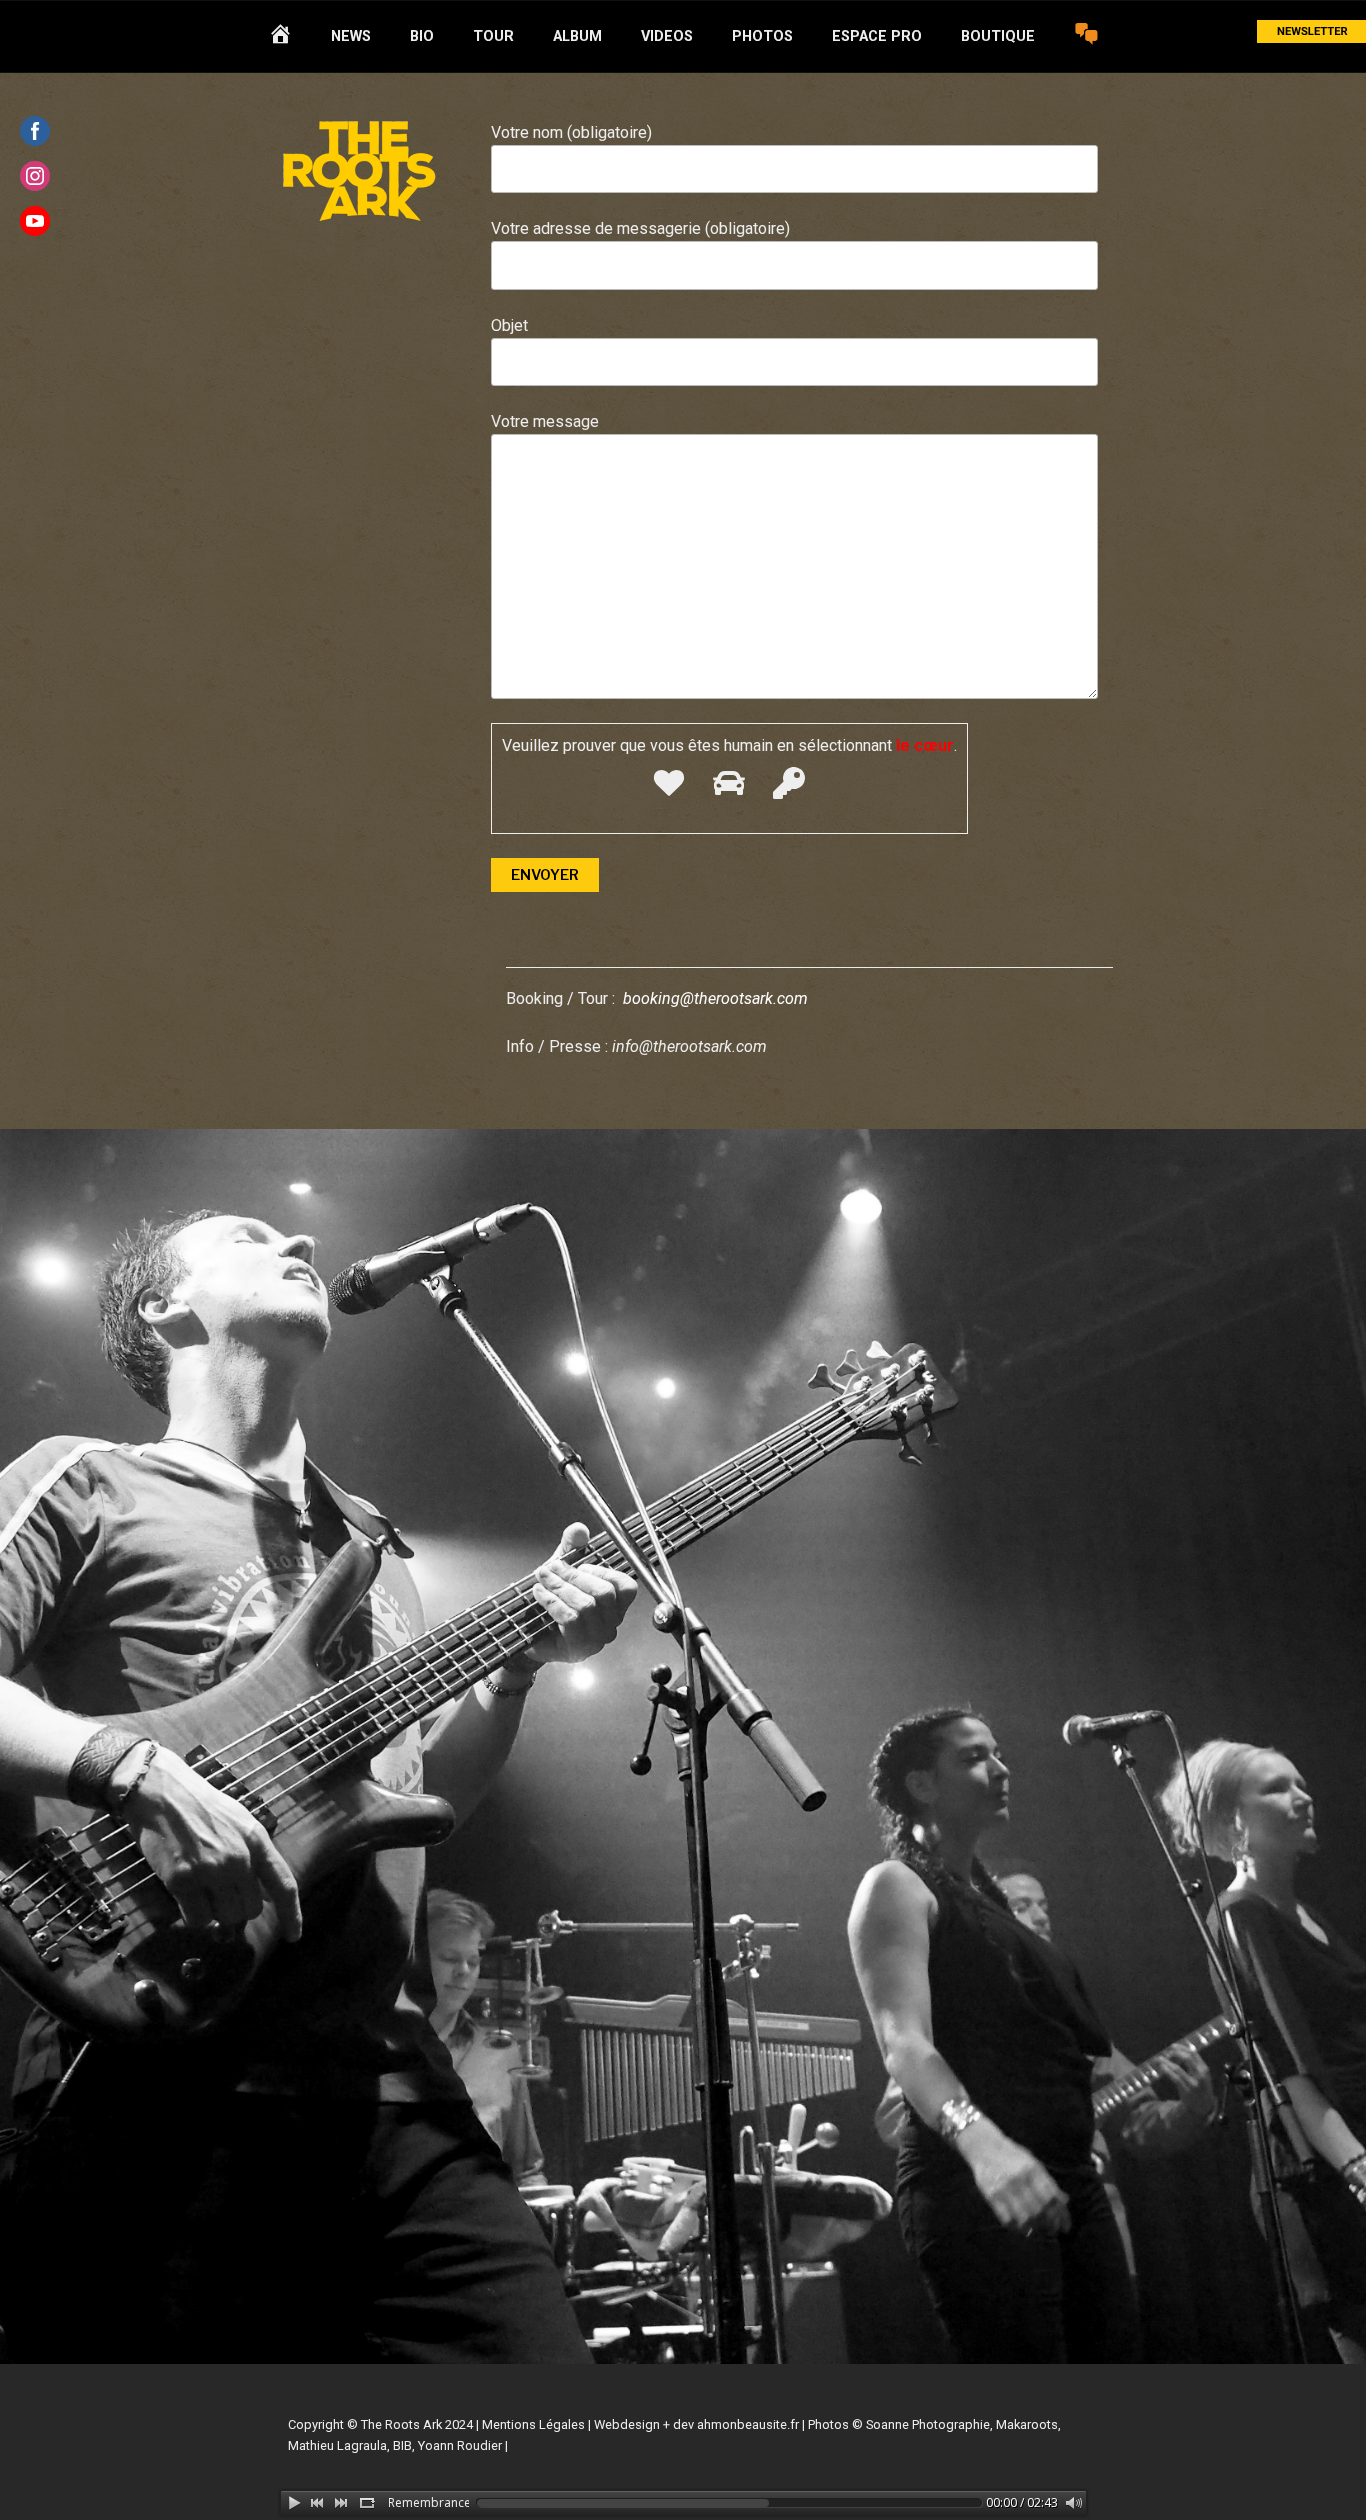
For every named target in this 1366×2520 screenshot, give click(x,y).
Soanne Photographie (928, 2424)
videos (667, 36)
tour (493, 36)
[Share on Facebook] (35, 131)
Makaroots (1027, 2424)
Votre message (545, 421)
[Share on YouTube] (35, 221)
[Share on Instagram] (35, 176)
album (577, 36)
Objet (509, 325)
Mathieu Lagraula (337, 2445)
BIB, (404, 2445)
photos (762, 36)
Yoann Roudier (460, 2445)
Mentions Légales (533, 2424)
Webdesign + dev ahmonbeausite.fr (696, 2424)
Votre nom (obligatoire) (571, 132)
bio (422, 36)
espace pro (877, 36)
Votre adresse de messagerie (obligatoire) (640, 228)
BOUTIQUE (998, 36)
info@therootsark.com (689, 1046)
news (351, 36)
